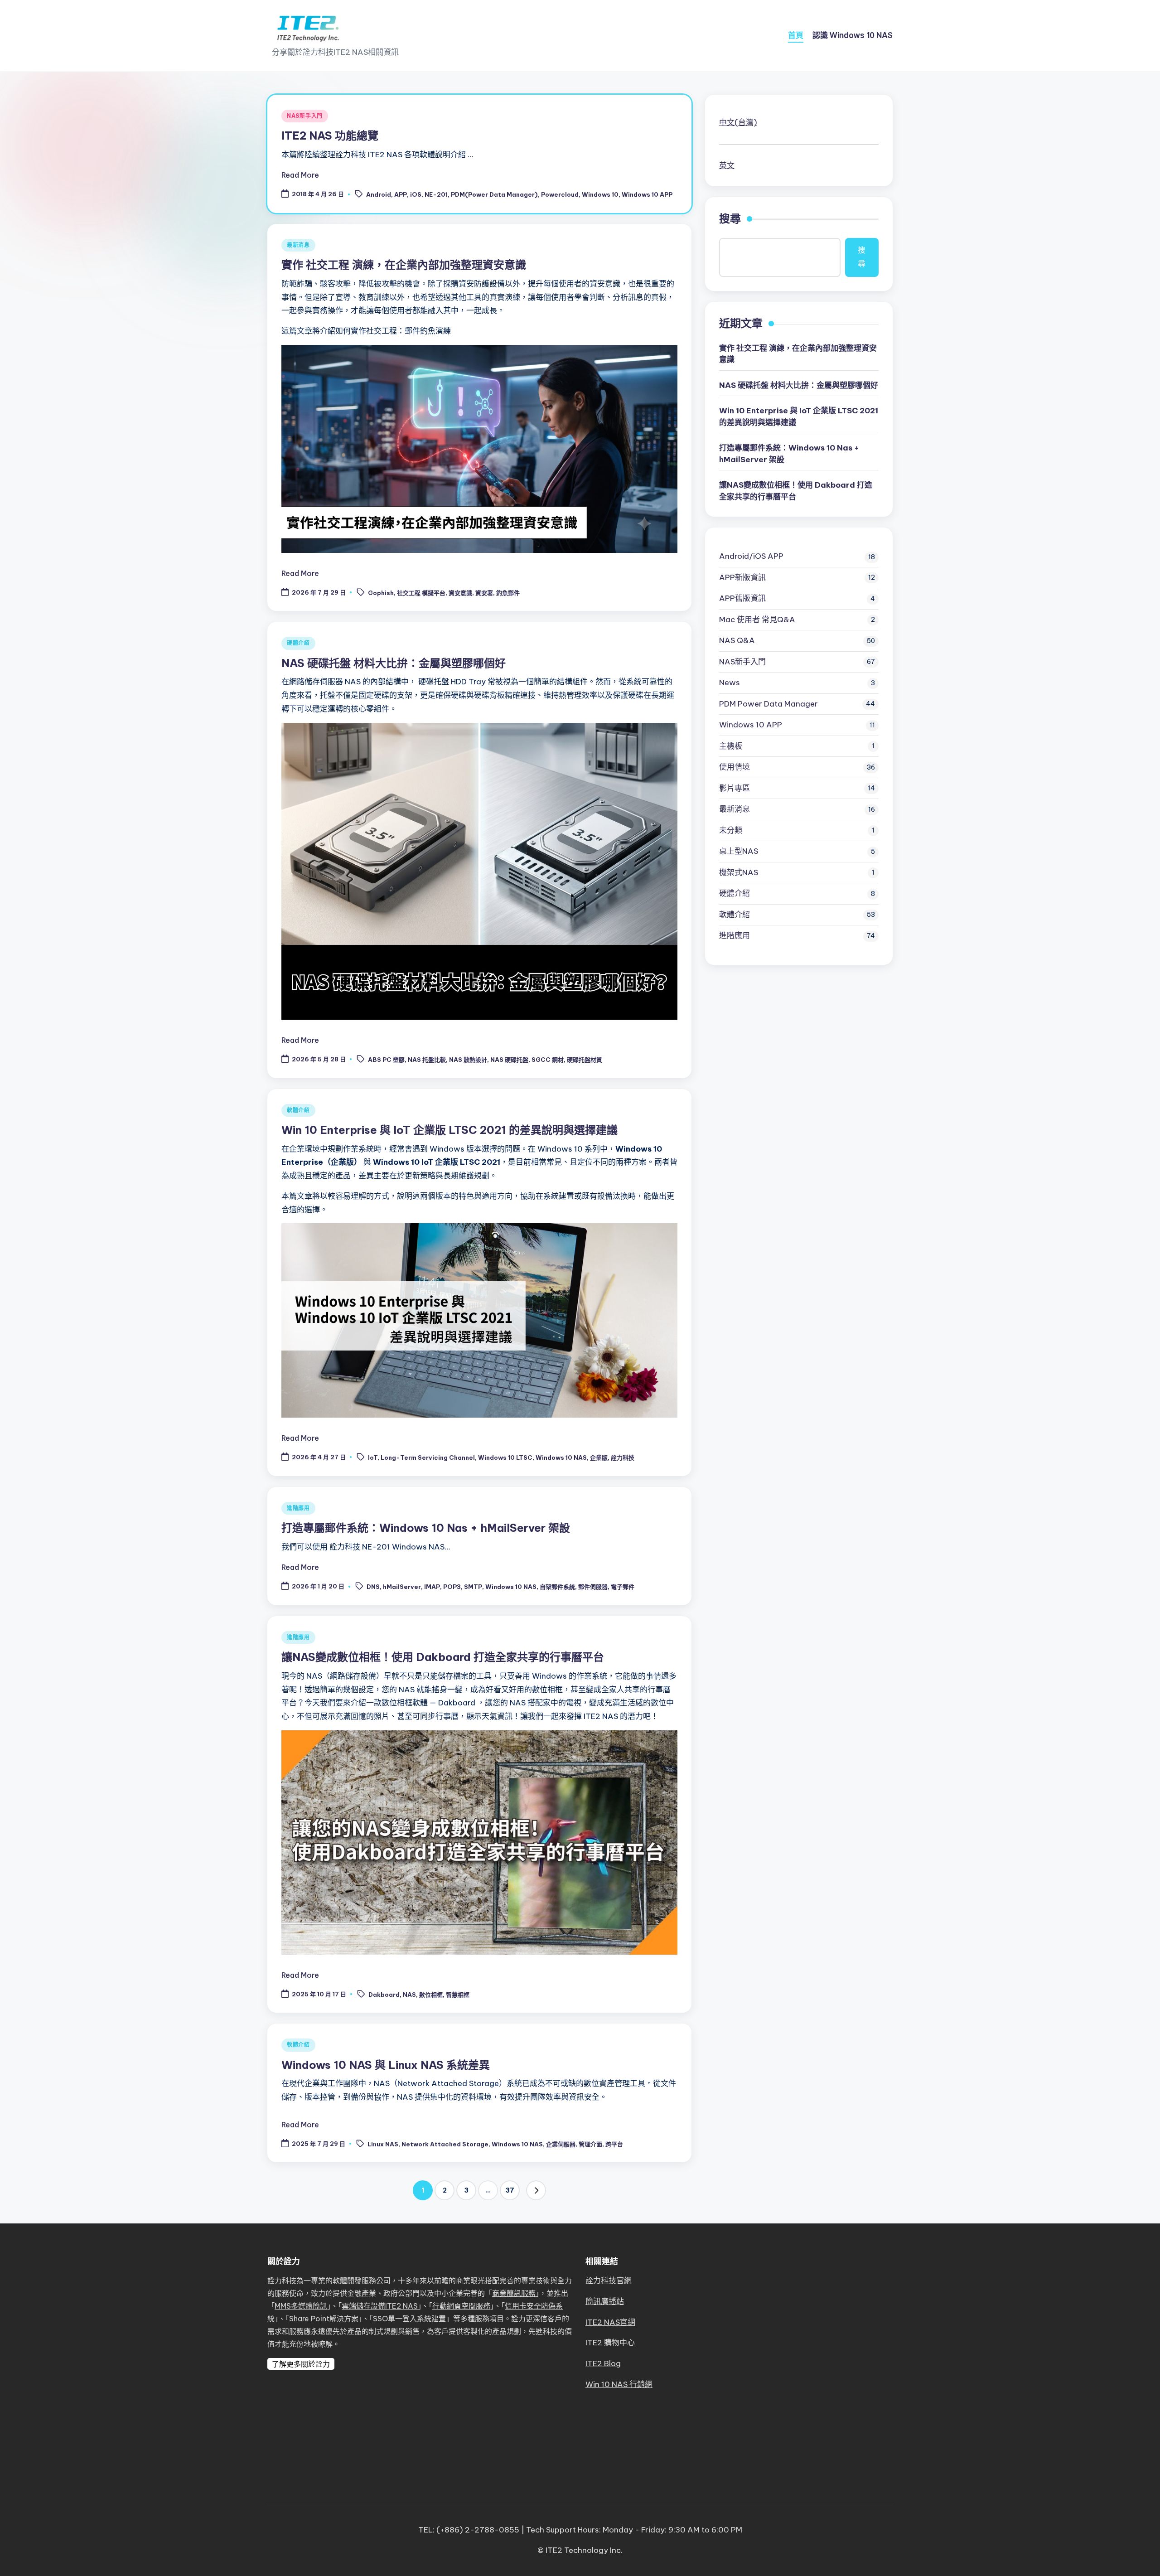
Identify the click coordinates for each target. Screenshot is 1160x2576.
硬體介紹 (298, 643)
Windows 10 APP (647, 194)
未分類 (731, 830)
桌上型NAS (739, 851)
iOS (416, 194)
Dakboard (384, 1995)
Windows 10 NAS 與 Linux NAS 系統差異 (386, 2065)
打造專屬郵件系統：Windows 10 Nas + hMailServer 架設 (426, 1528)
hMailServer (402, 1587)
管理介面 (590, 2144)
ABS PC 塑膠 (386, 1060)
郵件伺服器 (593, 1587)
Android (379, 194)
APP (401, 194)
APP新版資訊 (742, 577)
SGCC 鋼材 (548, 1060)
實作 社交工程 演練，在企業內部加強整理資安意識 (404, 265)
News (730, 683)
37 (510, 2190)
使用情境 (735, 767)
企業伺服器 (561, 2144)
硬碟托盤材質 (585, 1060)
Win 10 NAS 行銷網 (619, 2384)
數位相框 (431, 1995)
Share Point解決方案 (324, 2319)
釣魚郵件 (508, 593)
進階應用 (298, 1508)
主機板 (731, 746)
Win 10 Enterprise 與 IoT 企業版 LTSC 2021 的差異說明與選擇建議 (449, 1130)
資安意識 (460, 593)
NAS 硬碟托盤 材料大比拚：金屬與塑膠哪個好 (394, 663)
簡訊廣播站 (605, 2301)
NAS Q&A (737, 640)
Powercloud (560, 194)
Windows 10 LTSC (505, 1457)
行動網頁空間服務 (461, 2306)
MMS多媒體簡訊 (301, 2306)
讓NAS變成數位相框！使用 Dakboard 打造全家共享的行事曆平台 (443, 1657)
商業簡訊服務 (514, 2293)
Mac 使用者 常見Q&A (757, 620)
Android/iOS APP (751, 556)
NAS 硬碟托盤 (509, 1060)
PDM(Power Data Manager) (494, 194)
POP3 (452, 1587)
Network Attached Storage (445, 2144)
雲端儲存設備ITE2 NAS (380, 2306)
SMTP (473, 1587)
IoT (373, 1457)
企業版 (599, 1457)
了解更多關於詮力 (301, 2364)
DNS (373, 1587)
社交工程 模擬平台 (421, 593)
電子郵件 (623, 1587)
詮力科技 (623, 1457)
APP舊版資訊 (742, 598)
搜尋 (730, 218)
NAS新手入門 (305, 116)
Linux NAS (383, 2144)
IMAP (432, 1587)
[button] (536, 2190)
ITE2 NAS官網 (610, 2322)
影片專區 (735, 788)
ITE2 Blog (603, 2363)
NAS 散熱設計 (468, 1060)
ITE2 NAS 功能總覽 (330, 136)
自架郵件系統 (557, 1587)
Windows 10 (600, 194)
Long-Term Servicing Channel (428, 1457)
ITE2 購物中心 (610, 2343)
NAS (409, 1995)
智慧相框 (458, 1995)
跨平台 (614, 2144)
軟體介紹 (298, 1110)
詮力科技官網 (609, 2281)
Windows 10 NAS (561, 1457)
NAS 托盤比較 (427, 1060)
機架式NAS (739, 872)
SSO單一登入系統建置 (409, 2319)
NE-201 (436, 194)
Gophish (381, 593)
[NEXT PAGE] (536, 2190)
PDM (768, 704)
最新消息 (298, 245)
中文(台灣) (738, 122)
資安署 (484, 593)
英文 (727, 165)
